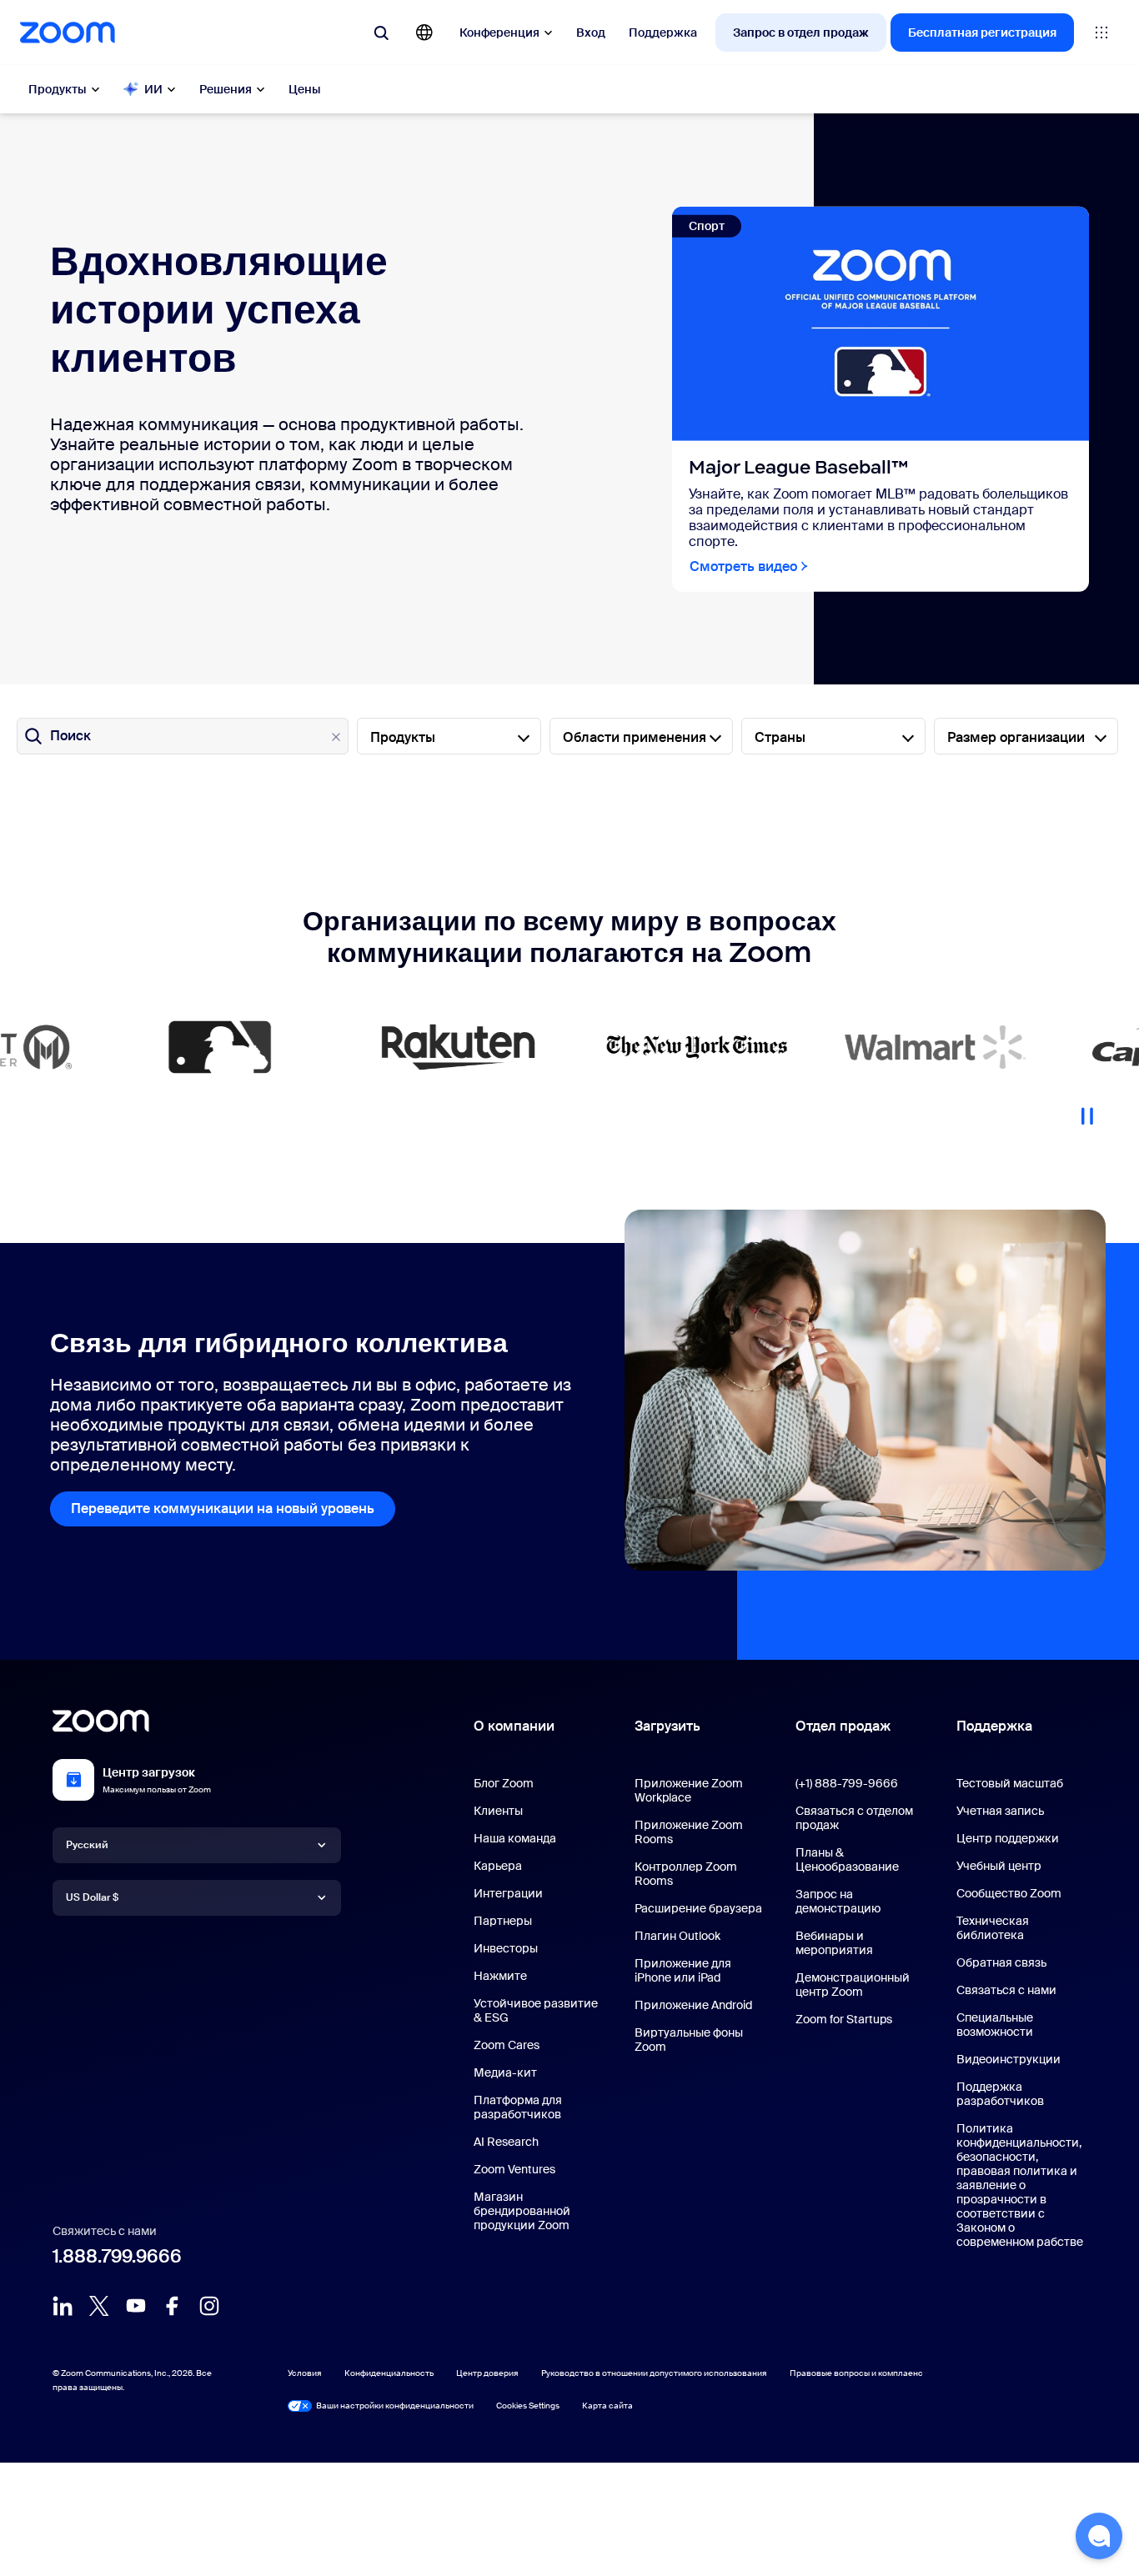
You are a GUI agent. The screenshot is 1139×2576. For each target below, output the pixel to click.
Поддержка (663, 33)
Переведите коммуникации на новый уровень (223, 1509)
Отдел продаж (843, 1726)
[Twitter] (99, 2306)
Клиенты (498, 1811)
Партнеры (503, 1921)
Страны (780, 737)
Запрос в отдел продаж (801, 33)
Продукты (58, 89)
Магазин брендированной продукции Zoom (522, 2211)
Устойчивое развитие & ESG (536, 2010)
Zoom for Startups (844, 2019)
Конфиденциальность (389, 2373)
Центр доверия (487, 2373)
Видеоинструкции (1009, 2059)
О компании (514, 1726)
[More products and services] (1101, 33)
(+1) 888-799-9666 (847, 1783)
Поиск (70, 736)
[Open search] (381, 33)
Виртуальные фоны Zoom (689, 2040)
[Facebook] (173, 2306)
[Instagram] (209, 2306)
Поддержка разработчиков (1000, 2094)
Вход (591, 33)
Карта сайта (607, 2406)
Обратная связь (1001, 1962)
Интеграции (508, 1893)
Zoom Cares (507, 2045)
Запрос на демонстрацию (838, 1901)
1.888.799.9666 (117, 2256)
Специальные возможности (995, 2025)
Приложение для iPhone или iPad (683, 1970)
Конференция (499, 33)
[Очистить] (336, 737)
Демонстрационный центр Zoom (853, 1985)
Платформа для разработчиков (518, 2107)
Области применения (635, 737)
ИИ (153, 89)
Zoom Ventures (514, 2169)
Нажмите (500, 1976)
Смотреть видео (743, 566)
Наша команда (515, 1838)
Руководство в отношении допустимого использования (654, 2373)
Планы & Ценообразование (847, 1859)
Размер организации (1016, 737)
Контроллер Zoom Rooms (686, 1874)
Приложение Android (693, 2005)
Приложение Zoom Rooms (689, 1832)
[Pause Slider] (1087, 1110)
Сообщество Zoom (1009, 1893)
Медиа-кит (505, 2072)
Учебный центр (999, 1866)
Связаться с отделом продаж (854, 1818)
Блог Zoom (504, 1783)
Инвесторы (506, 1948)
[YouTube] (136, 2306)
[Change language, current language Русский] (424, 33)
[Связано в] (63, 2306)
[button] (1099, 2536)
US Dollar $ (92, 1897)
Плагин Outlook (677, 1936)
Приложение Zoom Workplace (689, 1790)
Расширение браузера (698, 1908)
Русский (87, 1845)
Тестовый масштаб (1010, 1783)
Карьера (498, 1866)
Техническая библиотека (993, 1928)
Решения (226, 89)
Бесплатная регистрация (982, 33)
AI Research (506, 2142)
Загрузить (667, 1726)
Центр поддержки (1008, 1838)
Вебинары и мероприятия (834, 1943)
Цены (305, 89)
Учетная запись (1000, 1811)
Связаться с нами (1006, 1990)
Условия (305, 2373)
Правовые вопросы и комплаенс (856, 2373)
